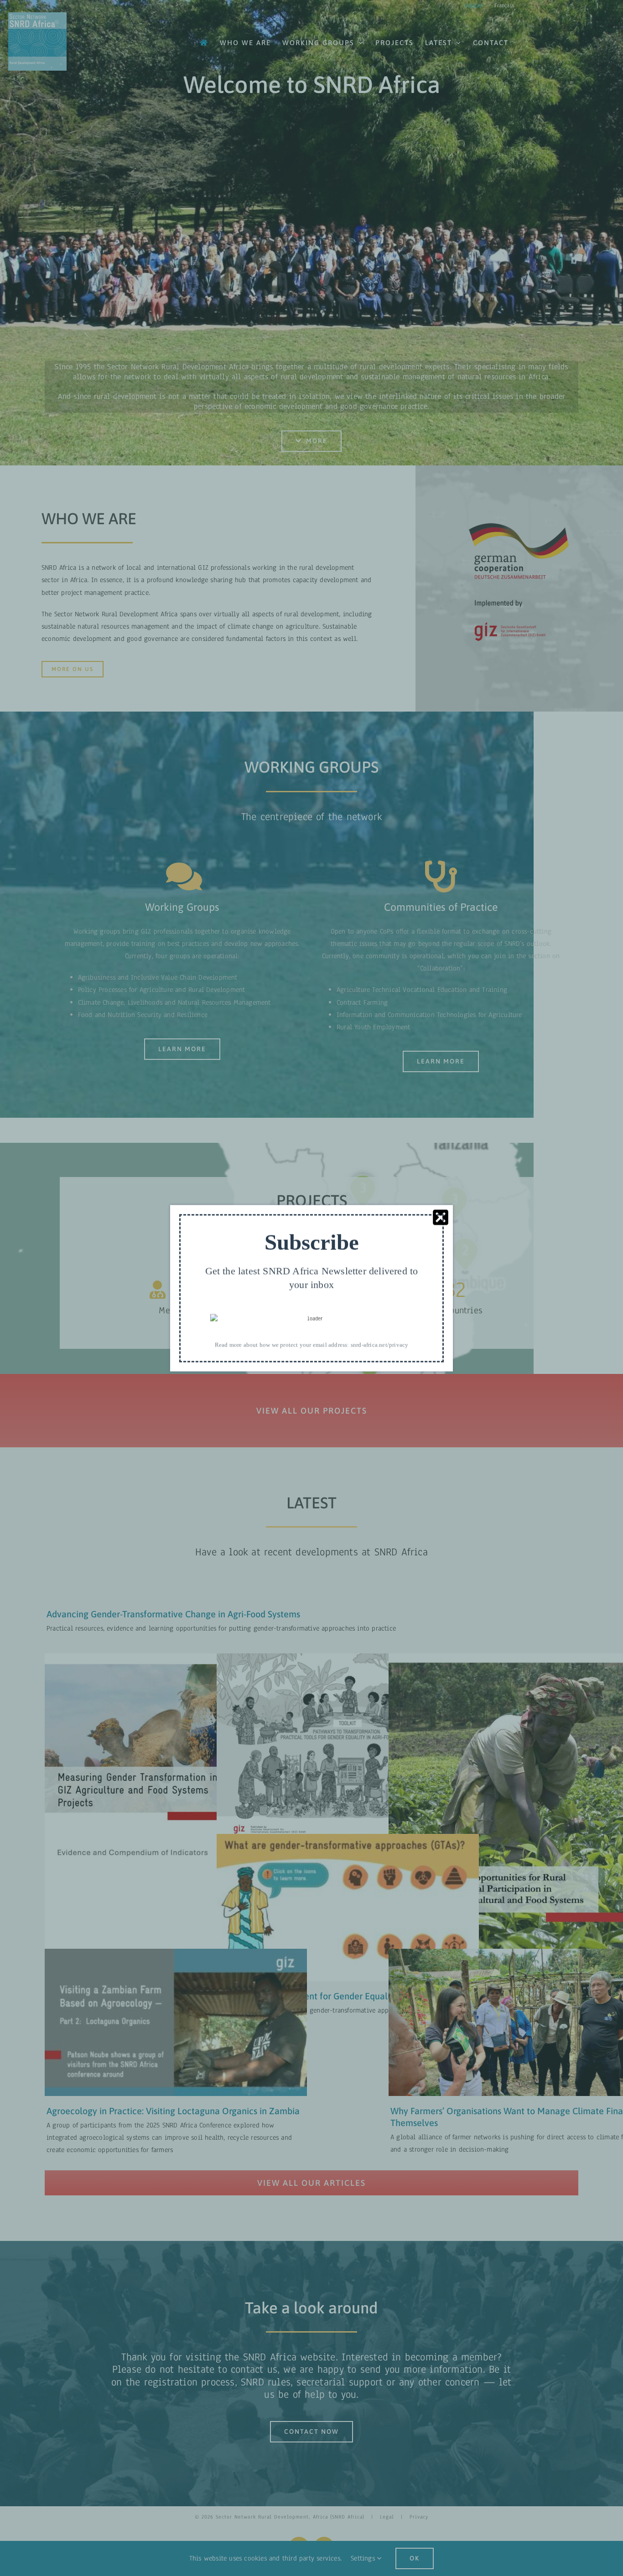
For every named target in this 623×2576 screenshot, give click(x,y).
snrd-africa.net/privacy (380, 1345)
